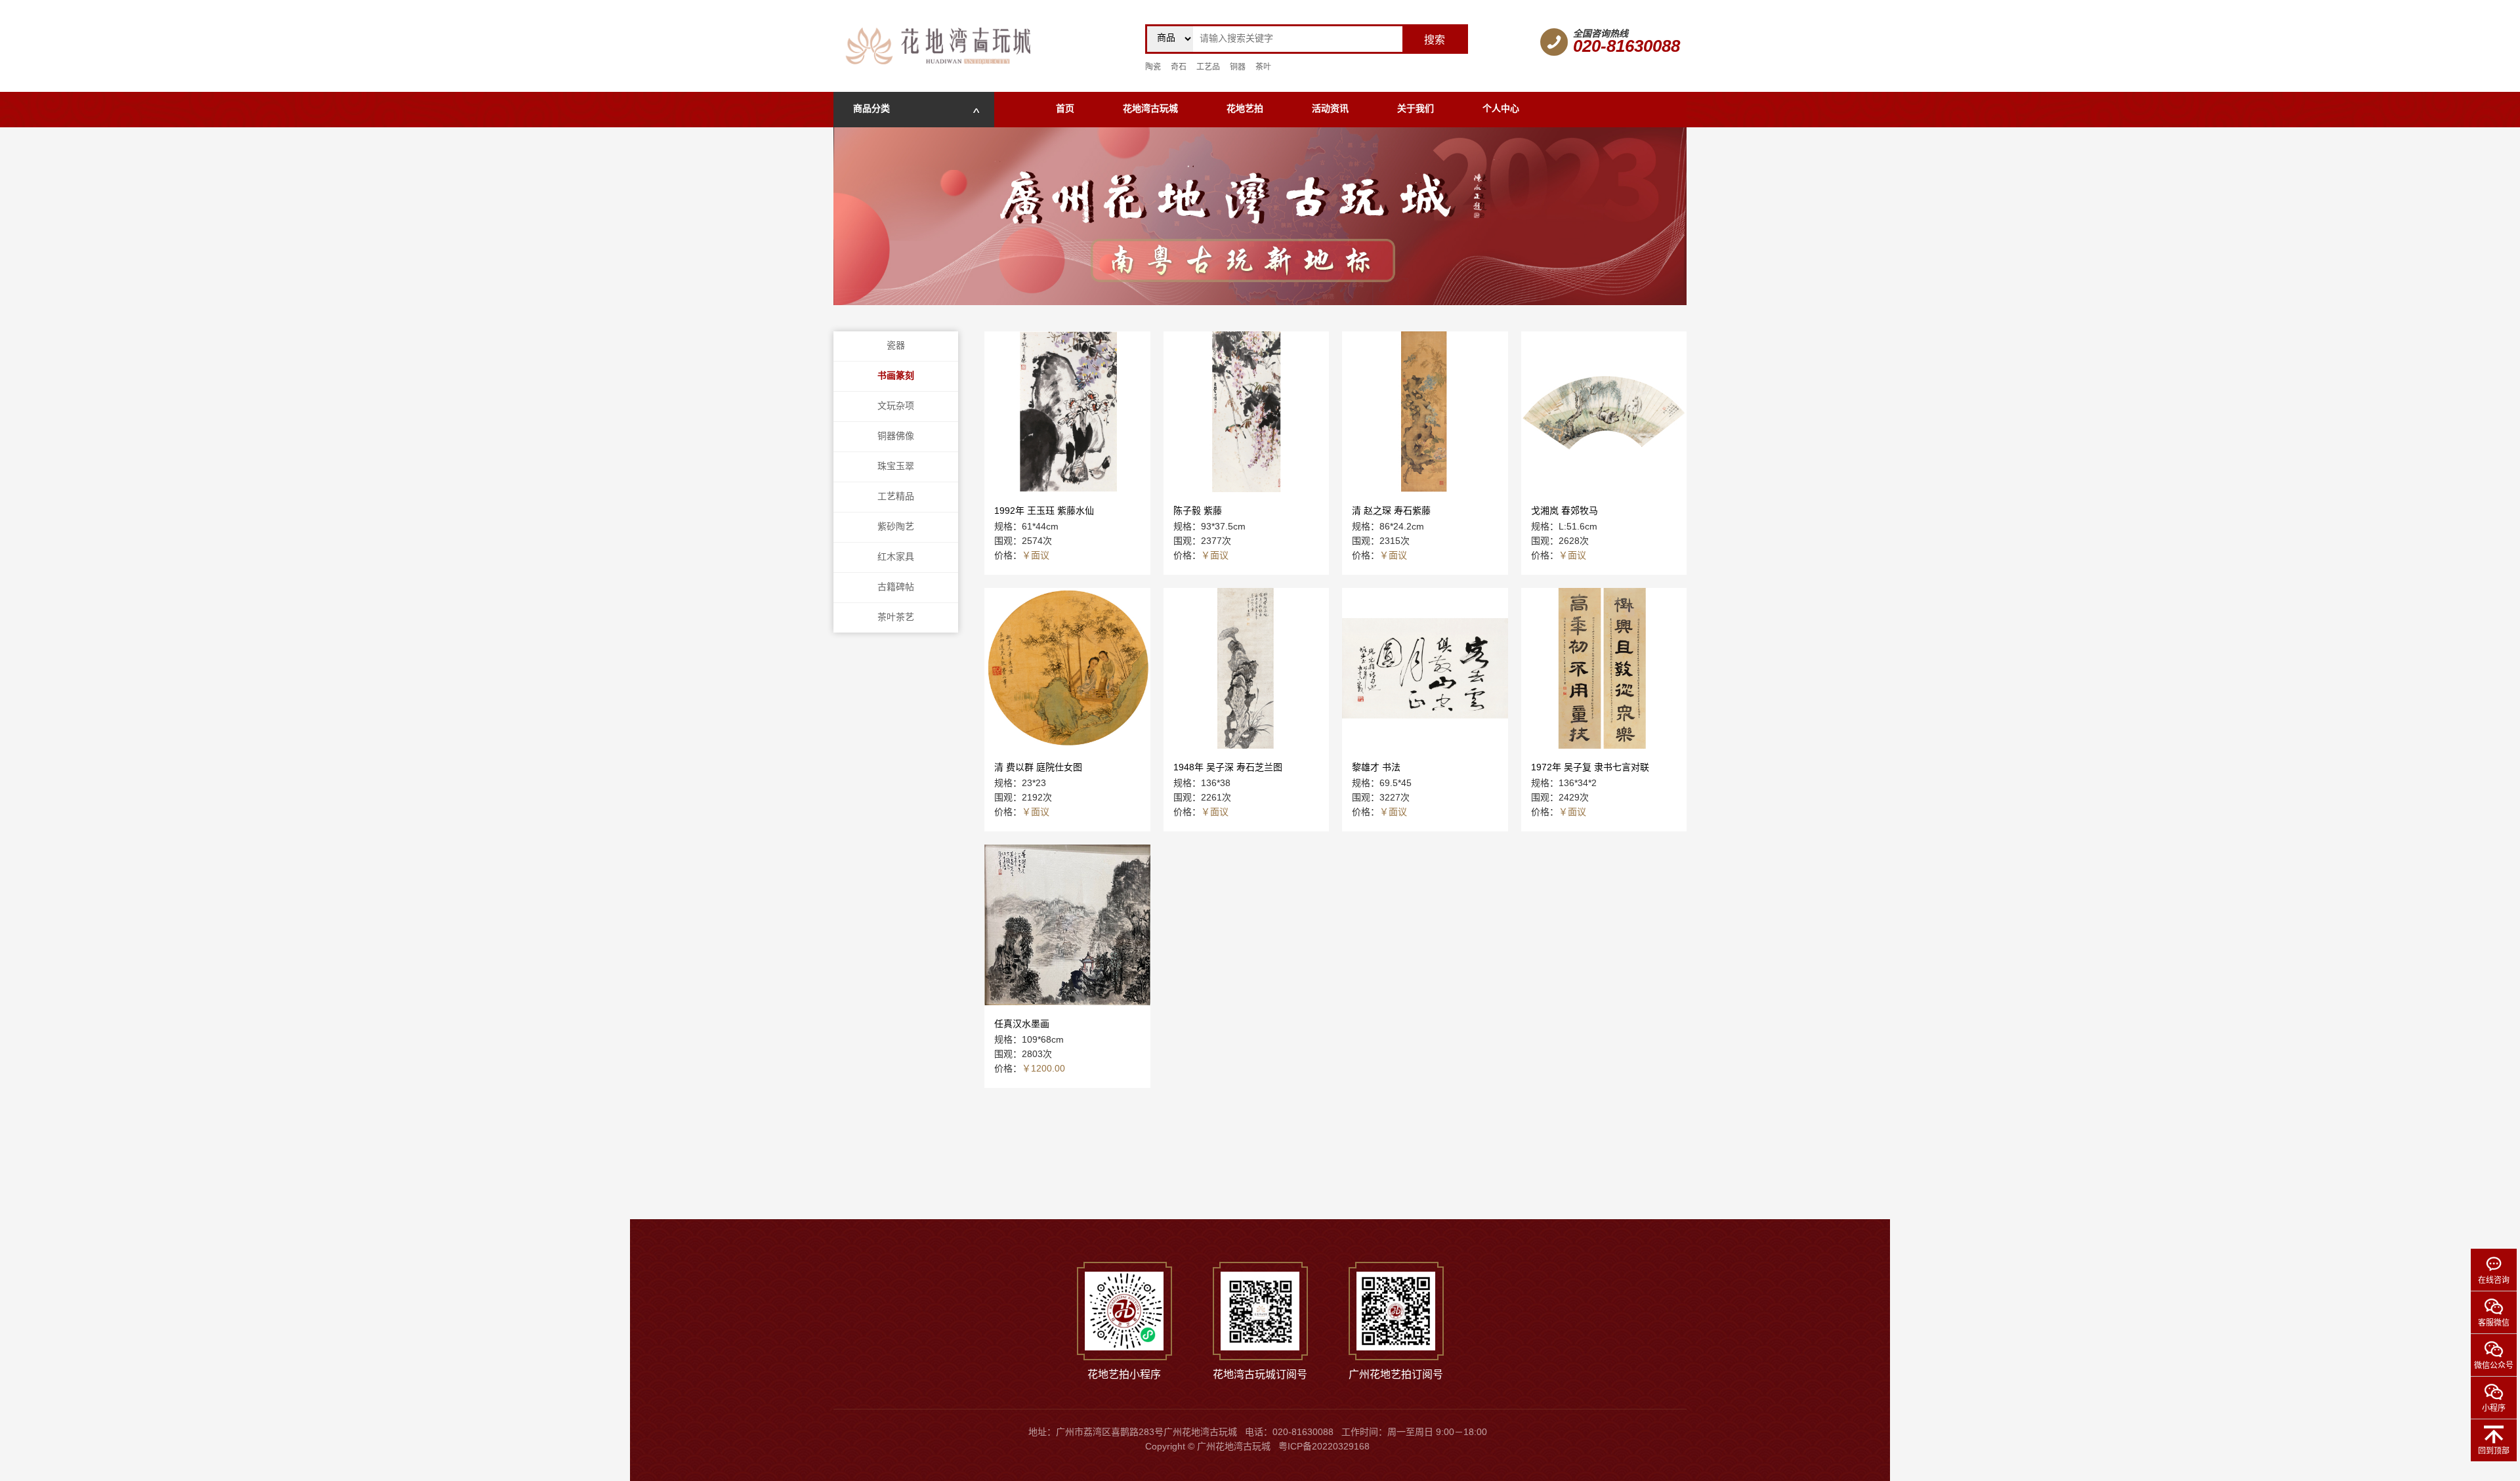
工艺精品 (896, 497)
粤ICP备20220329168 (1324, 1447)
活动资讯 (1330, 109)
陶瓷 (1153, 67)
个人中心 (1501, 109)
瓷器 (896, 346)
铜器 (1238, 67)
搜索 (1435, 40)
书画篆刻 (896, 376)
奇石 (1179, 67)
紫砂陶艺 (896, 527)
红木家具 (896, 557)
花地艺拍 (1245, 109)
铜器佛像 (896, 437)
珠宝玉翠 (896, 467)
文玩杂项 (896, 407)
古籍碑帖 (896, 588)
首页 (1065, 109)
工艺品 (1208, 67)
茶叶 (1263, 67)
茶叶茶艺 (896, 618)
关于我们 (1416, 109)
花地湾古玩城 (1150, 109)
